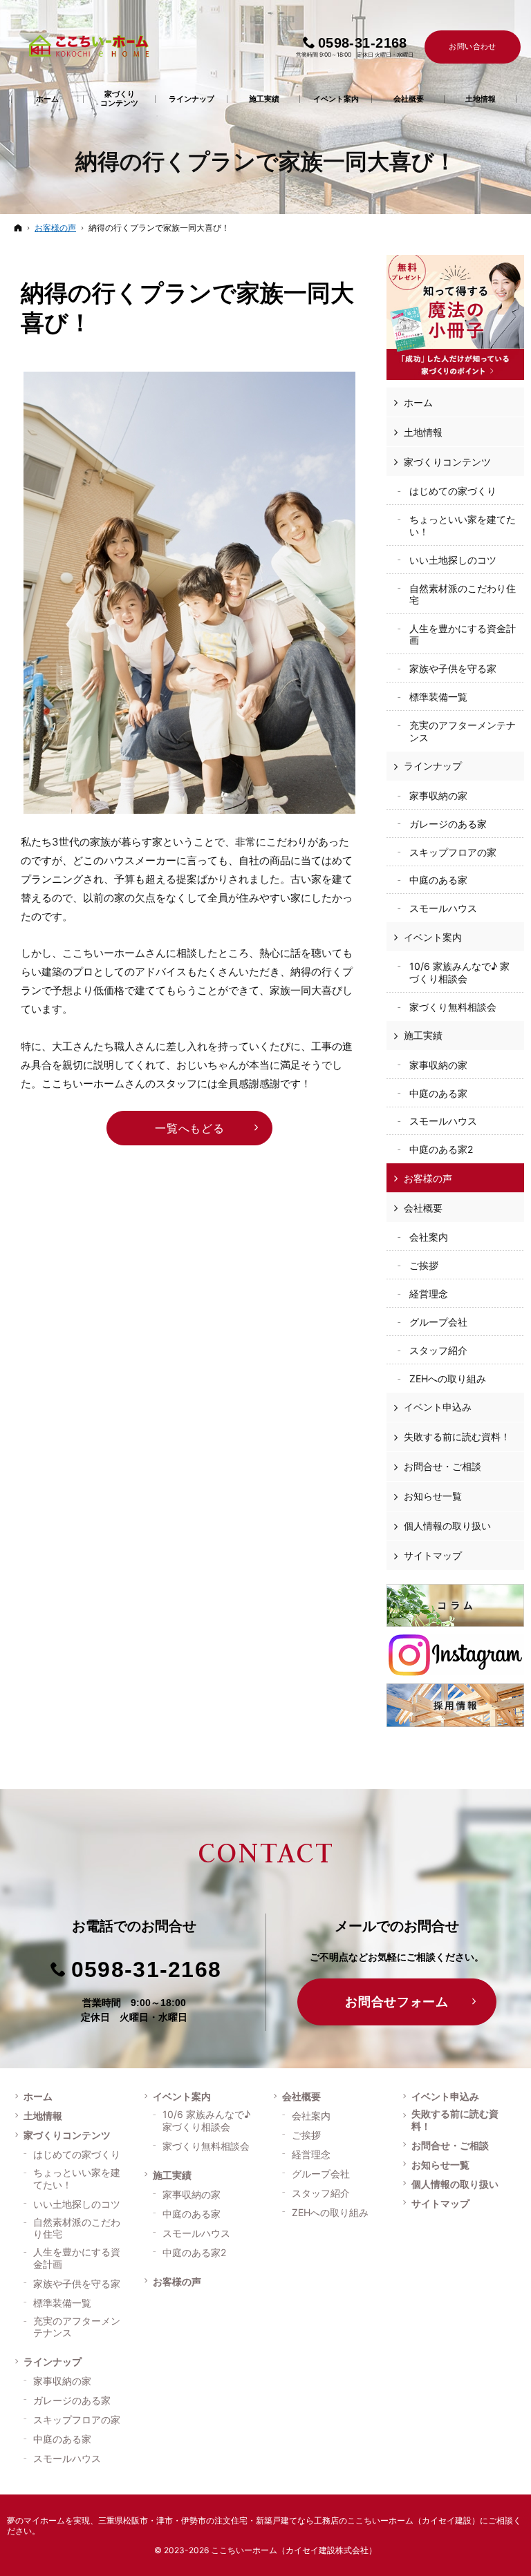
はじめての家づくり (453, 491)
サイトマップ (433, 1555)
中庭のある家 (438, 880)
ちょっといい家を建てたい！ (463, 525)
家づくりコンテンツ (447, 462)
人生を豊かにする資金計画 (463, 635)
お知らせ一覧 (433, 1496)
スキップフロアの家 (453, 852)
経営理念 (429, 1294)
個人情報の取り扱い (447, 1526)
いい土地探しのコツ (453, 560)
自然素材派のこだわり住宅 (463, 594)
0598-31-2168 (146, 1969)
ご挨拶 (424, 1265)
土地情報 (423, 432)
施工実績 (423, 1035)
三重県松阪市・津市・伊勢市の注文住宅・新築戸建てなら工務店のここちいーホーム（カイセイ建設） (289, 2520)
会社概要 (423, 1208)
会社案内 (429, 1237)
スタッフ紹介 (438, 1350)
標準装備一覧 (438, 697)
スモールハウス (443, 908)
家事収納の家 (438, 795)
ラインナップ (433, 766)
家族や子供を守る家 (453, 668)
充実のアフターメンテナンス (463, 731)
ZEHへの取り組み (448, 1378)
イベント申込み (438, 1407)
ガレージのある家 (448, 824)
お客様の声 (428, 1178)
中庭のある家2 (441, 1149)
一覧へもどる (189, 1128)
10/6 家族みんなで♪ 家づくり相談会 (459, 972)
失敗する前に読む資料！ (457, 1437)
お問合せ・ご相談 (442, 1466)
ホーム (418, 402)
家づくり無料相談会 (453, 1007)
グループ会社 (438, 1322)
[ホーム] (18, 228)
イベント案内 (433, 937)
